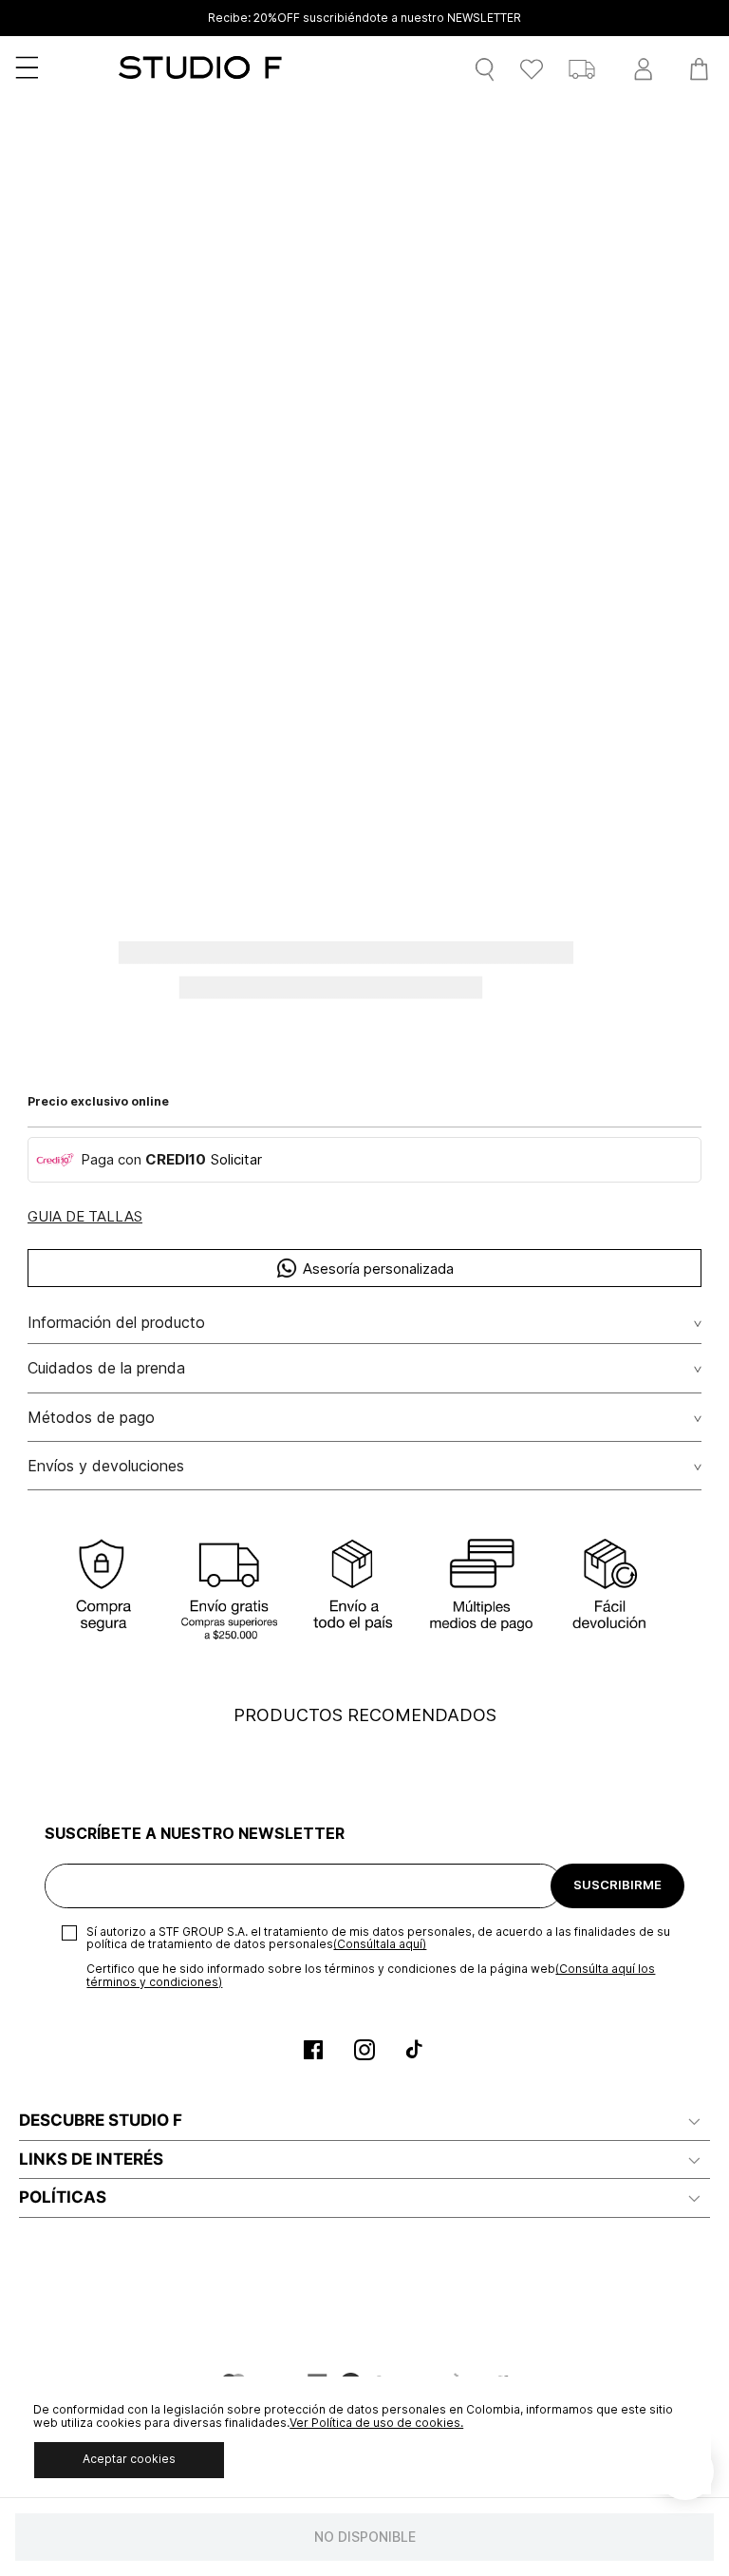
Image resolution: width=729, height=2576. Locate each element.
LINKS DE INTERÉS (91, 2159)
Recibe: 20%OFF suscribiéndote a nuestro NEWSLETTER (364, 18)
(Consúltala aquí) (380, 1944)
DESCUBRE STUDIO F (101, 2120)
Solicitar (236, 1159)
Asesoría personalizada (378, 1269)
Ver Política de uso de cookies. (376, 2423)
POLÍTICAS (63, 2197)
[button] (85, 1217)
